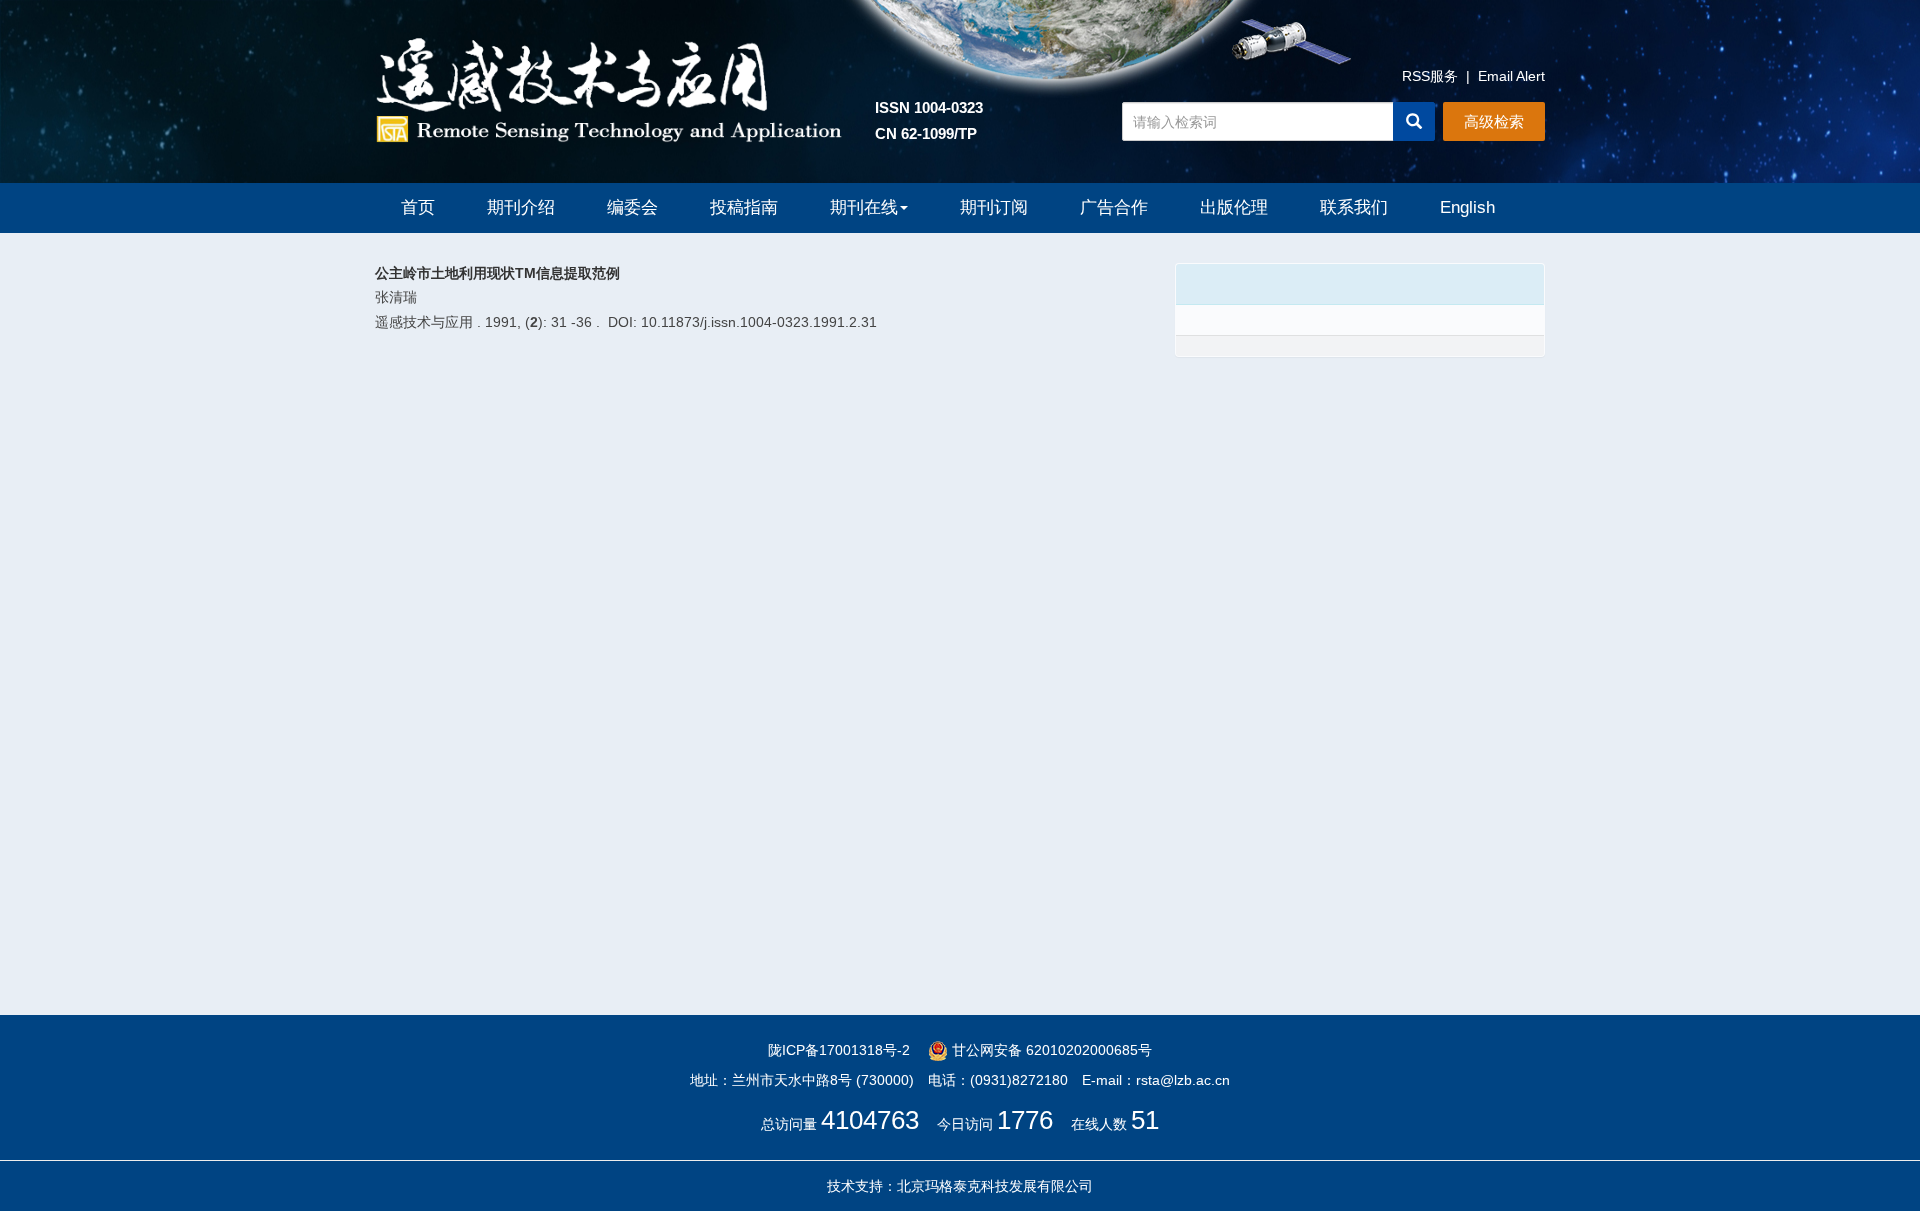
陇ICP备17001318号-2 (839, 1050)
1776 (1025, 1120)
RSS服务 (1430, 76)
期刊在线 (864, 207)
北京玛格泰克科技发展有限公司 (995, 1186)
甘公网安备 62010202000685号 (1050, 1050)
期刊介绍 (521, 207)
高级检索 (1494, 121)
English (1467, 207)
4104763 (870, 1120)
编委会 (632, 207)
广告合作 (1114, 207)
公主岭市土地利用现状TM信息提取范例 (497, 273)
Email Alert (1511, 76)
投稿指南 (744, 207)
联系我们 (1354, 207)
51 (1145, 1120)
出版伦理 (1234, 207)
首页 (418, 207)
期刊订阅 (994, 207)
